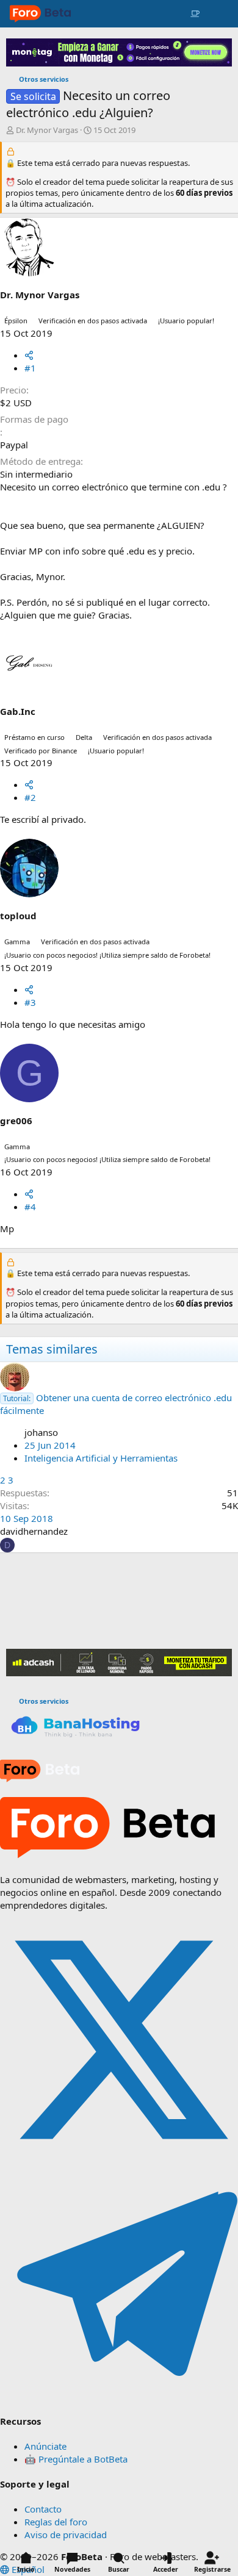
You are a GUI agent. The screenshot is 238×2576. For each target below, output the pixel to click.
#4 (30, 1207)
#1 (30, 368)
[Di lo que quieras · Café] (195, 14)
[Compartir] (29, 355)
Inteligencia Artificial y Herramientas (101, 1458)
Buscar (119, 2569)
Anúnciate (45, 2446)
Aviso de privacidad (66, 2535)
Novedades (72, 2569)
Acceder (166, 2569)
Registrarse (212, 2569)
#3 (30, 1002)
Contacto (43, 2509)
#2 (30, 797)
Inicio (26, 2569)
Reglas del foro (56, 2522)
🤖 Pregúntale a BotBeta (76, 2459)
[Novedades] (218, 14)
